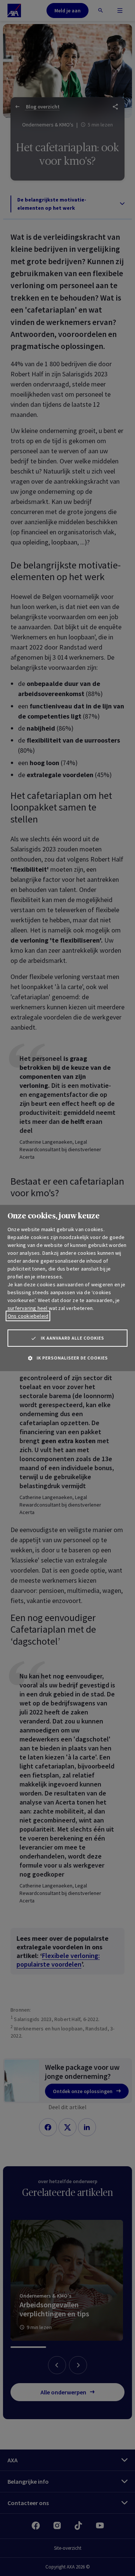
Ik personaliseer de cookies (72, 1358)
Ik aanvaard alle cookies (73, 1338)
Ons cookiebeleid (28, 1316)
